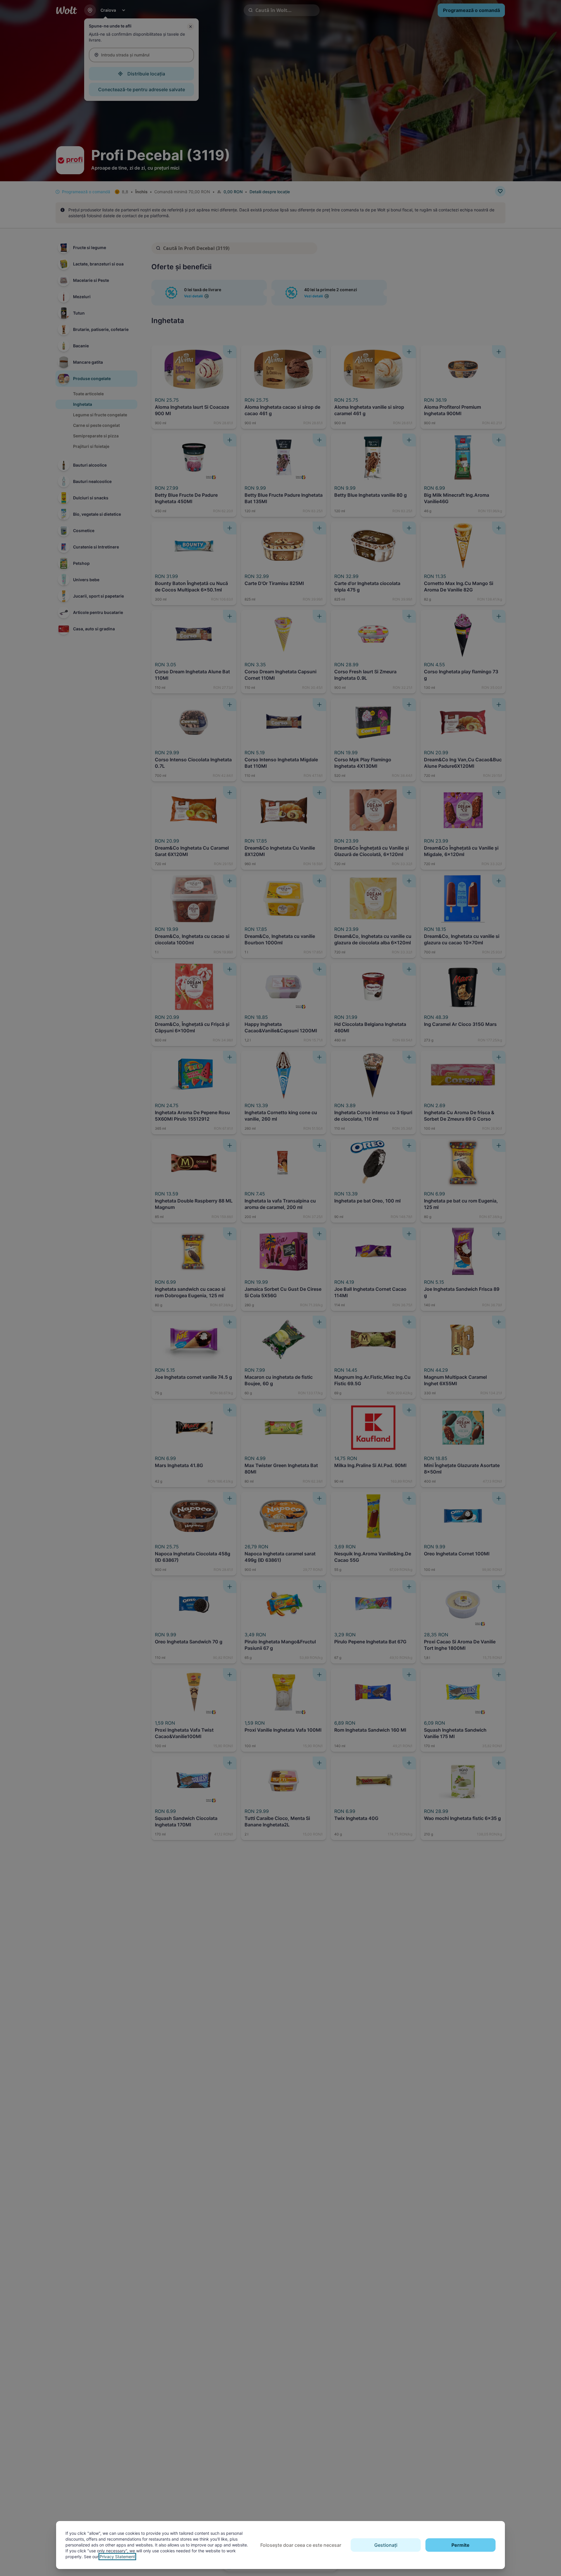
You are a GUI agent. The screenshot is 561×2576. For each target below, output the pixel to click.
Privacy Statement (117, 2557)
